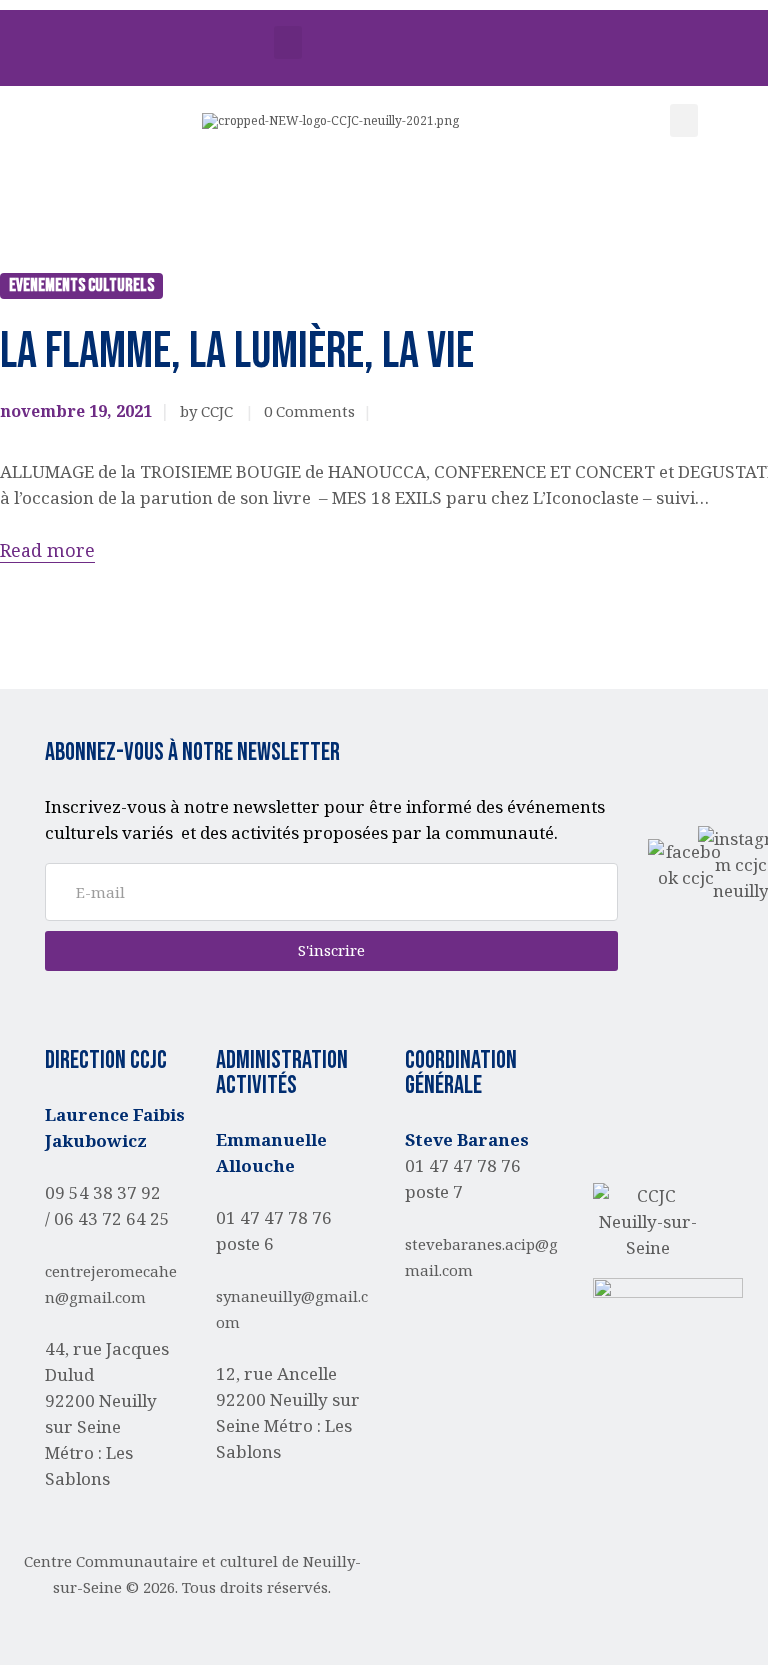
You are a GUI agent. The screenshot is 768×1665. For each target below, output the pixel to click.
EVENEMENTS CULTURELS (81, 285)
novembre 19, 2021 (76, 411)
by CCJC (208, 411)
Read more (47, 550)
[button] (288, 42)
